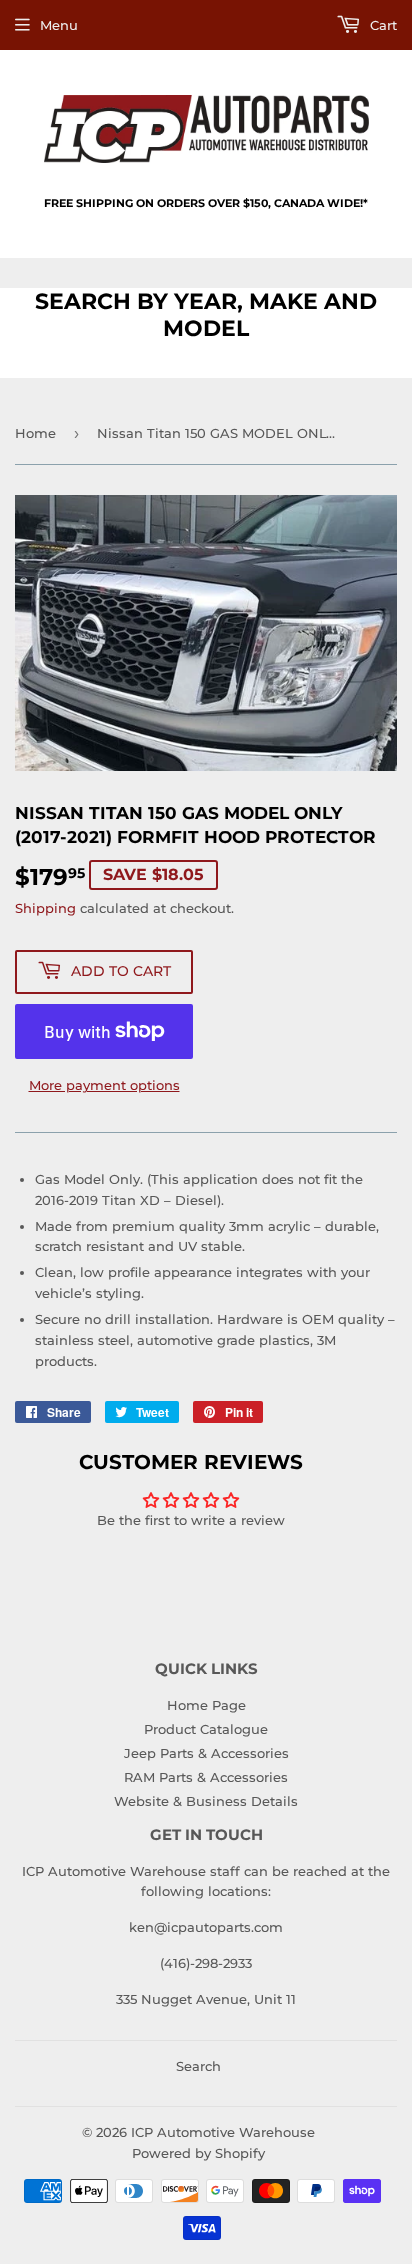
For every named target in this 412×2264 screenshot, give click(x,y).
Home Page (206, 1705)
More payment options (104, 1085)
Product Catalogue (206, 1729)
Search (198, 2066)
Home (35, 433)
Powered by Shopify (198, 2153)
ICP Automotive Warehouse (223, 2132)
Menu (59, 25)
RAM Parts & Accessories (206, 1777)
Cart (381, 25)
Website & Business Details (206, 1801)
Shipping (45, 908)
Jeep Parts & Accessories (206, 1753)
